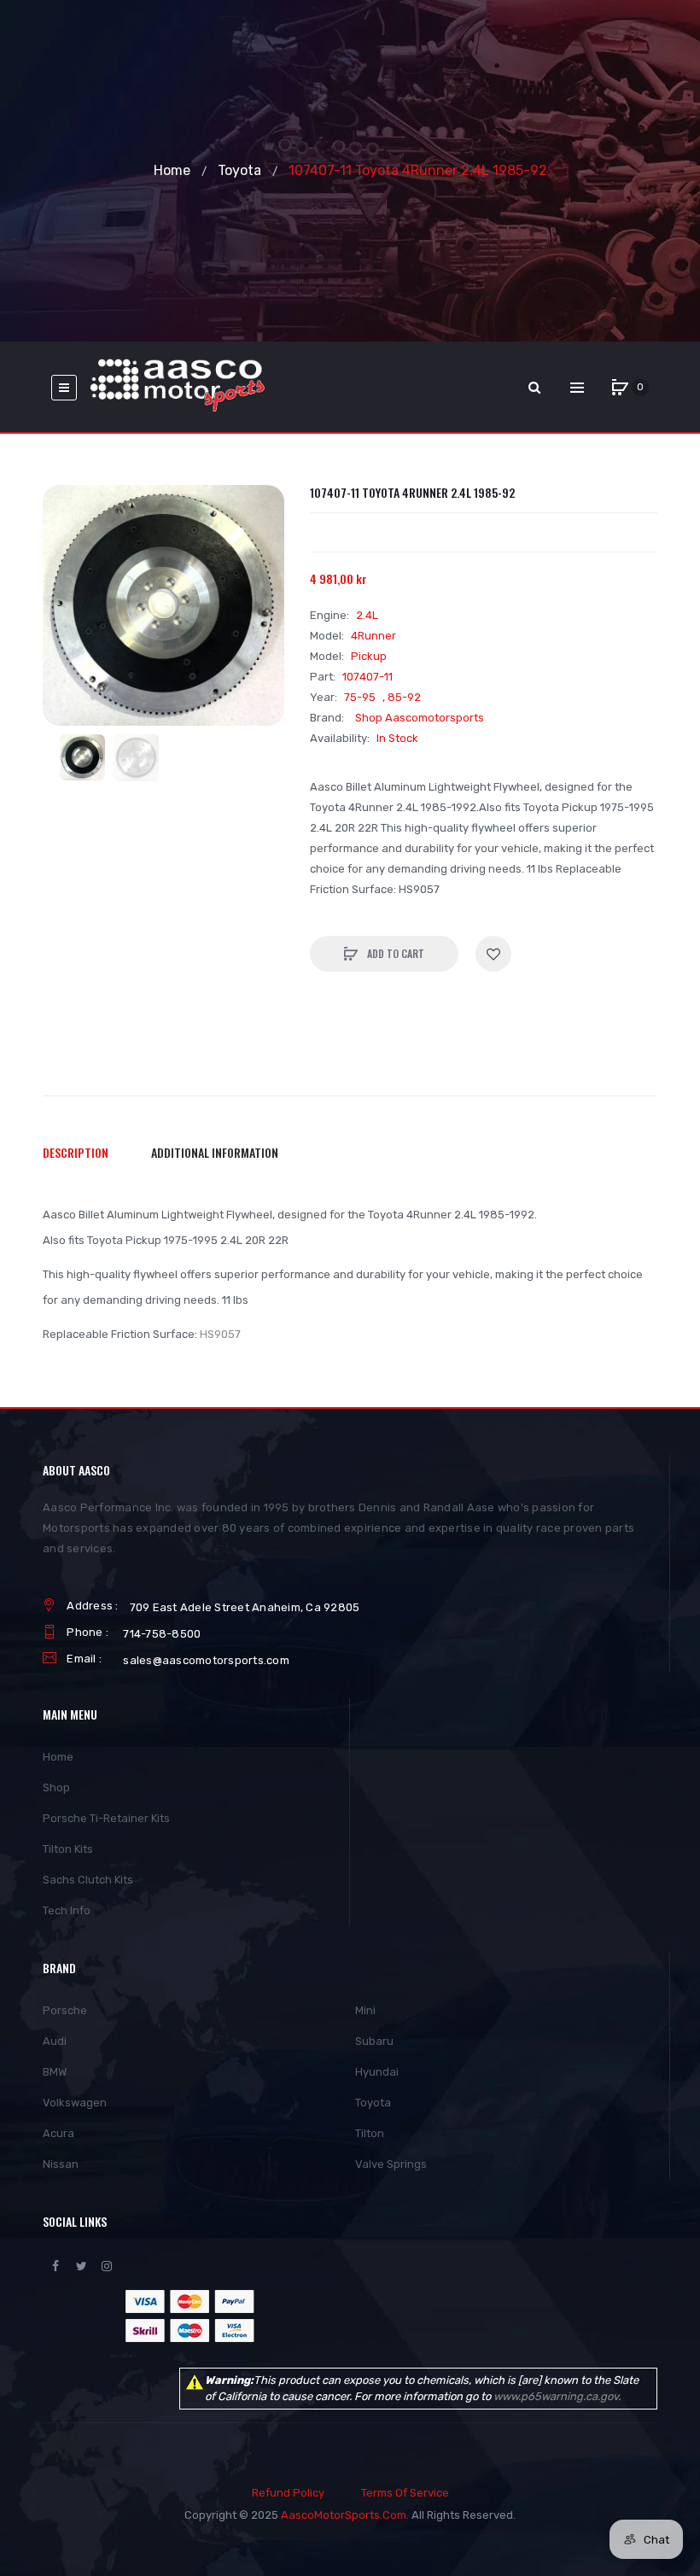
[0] (620, 388)
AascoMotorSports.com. (345, 2515)
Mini (365, 2010)
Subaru (374, 2041)
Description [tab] (76, 1152)
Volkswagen (75, 2103)
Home (172, 170)
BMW (55, 2072)
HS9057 (220, 1334)
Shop (56, 1787)
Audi (55, 2041)
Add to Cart (394, 953)
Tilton (370, 2133)
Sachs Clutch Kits (88, 1880)
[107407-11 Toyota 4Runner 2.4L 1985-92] (82, 757)
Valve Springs (391, 2164)
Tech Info (67, 1910)
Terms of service (405, 2493)
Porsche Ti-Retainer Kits (106, 1818)
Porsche (65, 2010)
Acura (58, 2133)
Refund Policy (288, 2493)
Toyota (239, 170)
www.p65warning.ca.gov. (557, 2396)
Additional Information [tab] (215, 1152)
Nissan (61, 2164)
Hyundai (377, 2072)
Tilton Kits (68, 1849)
